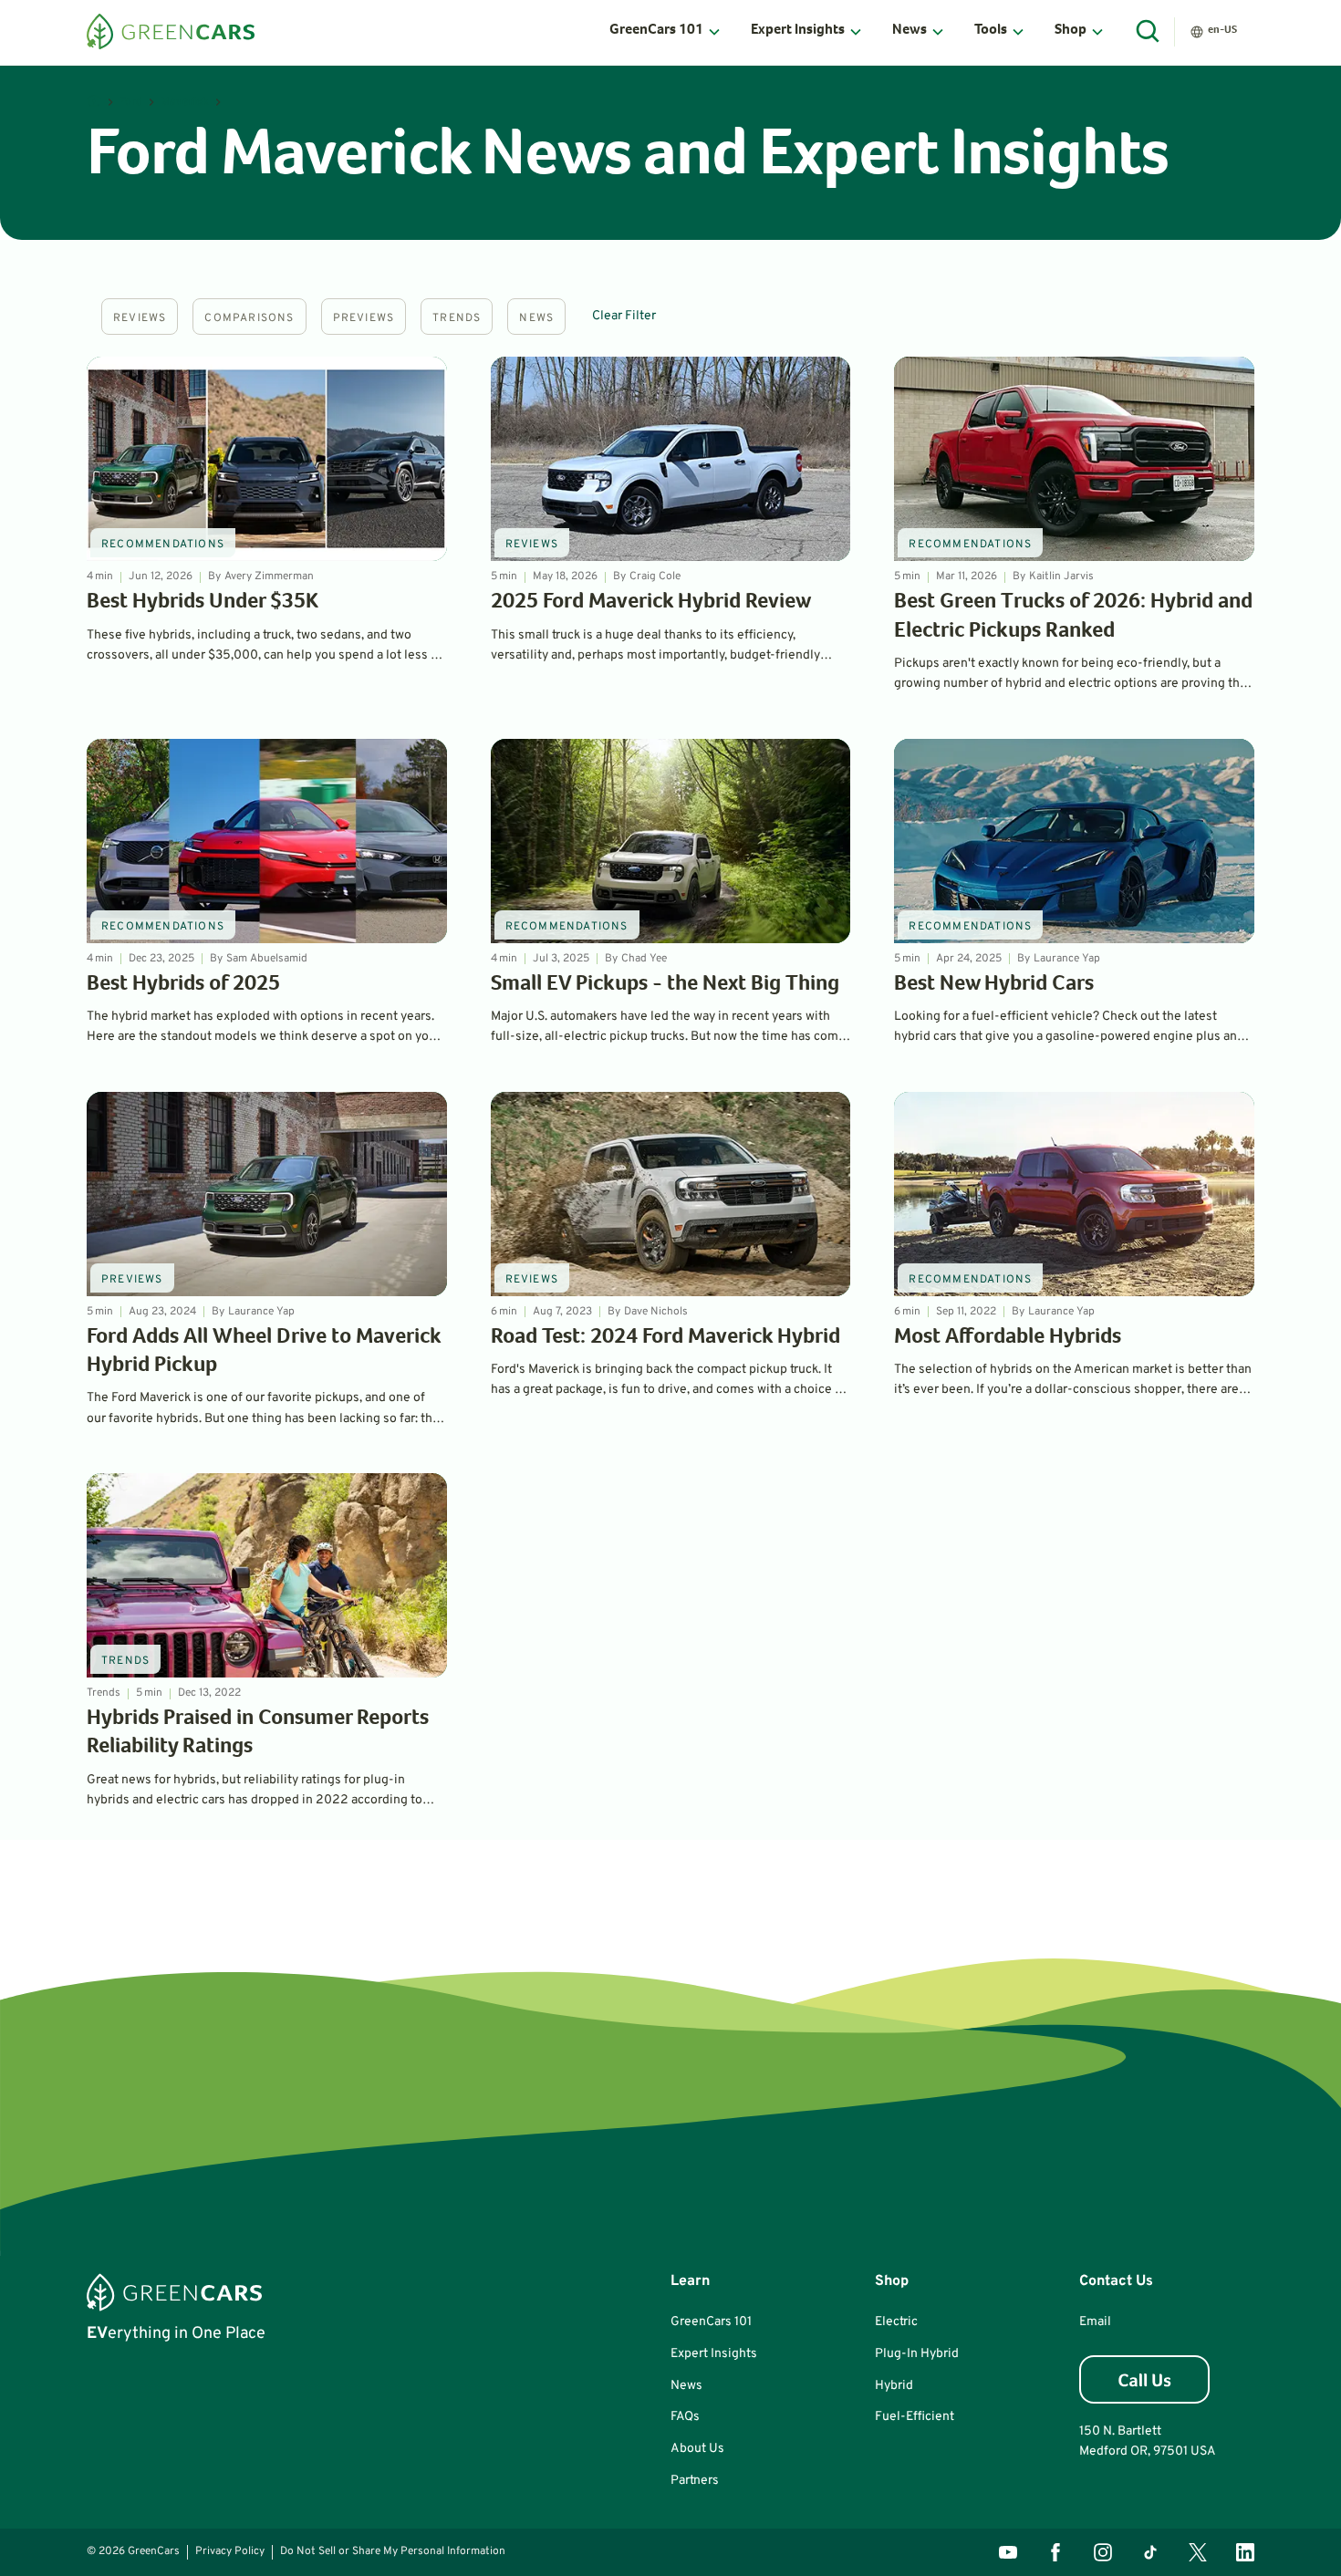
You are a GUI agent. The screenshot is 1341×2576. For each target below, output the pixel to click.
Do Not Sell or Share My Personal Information (393, 2551)
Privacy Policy (230, 2551)
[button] (665, 32)
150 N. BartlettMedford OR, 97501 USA (1148, 2441)
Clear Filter (624, 316)
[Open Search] (1149, 32)
